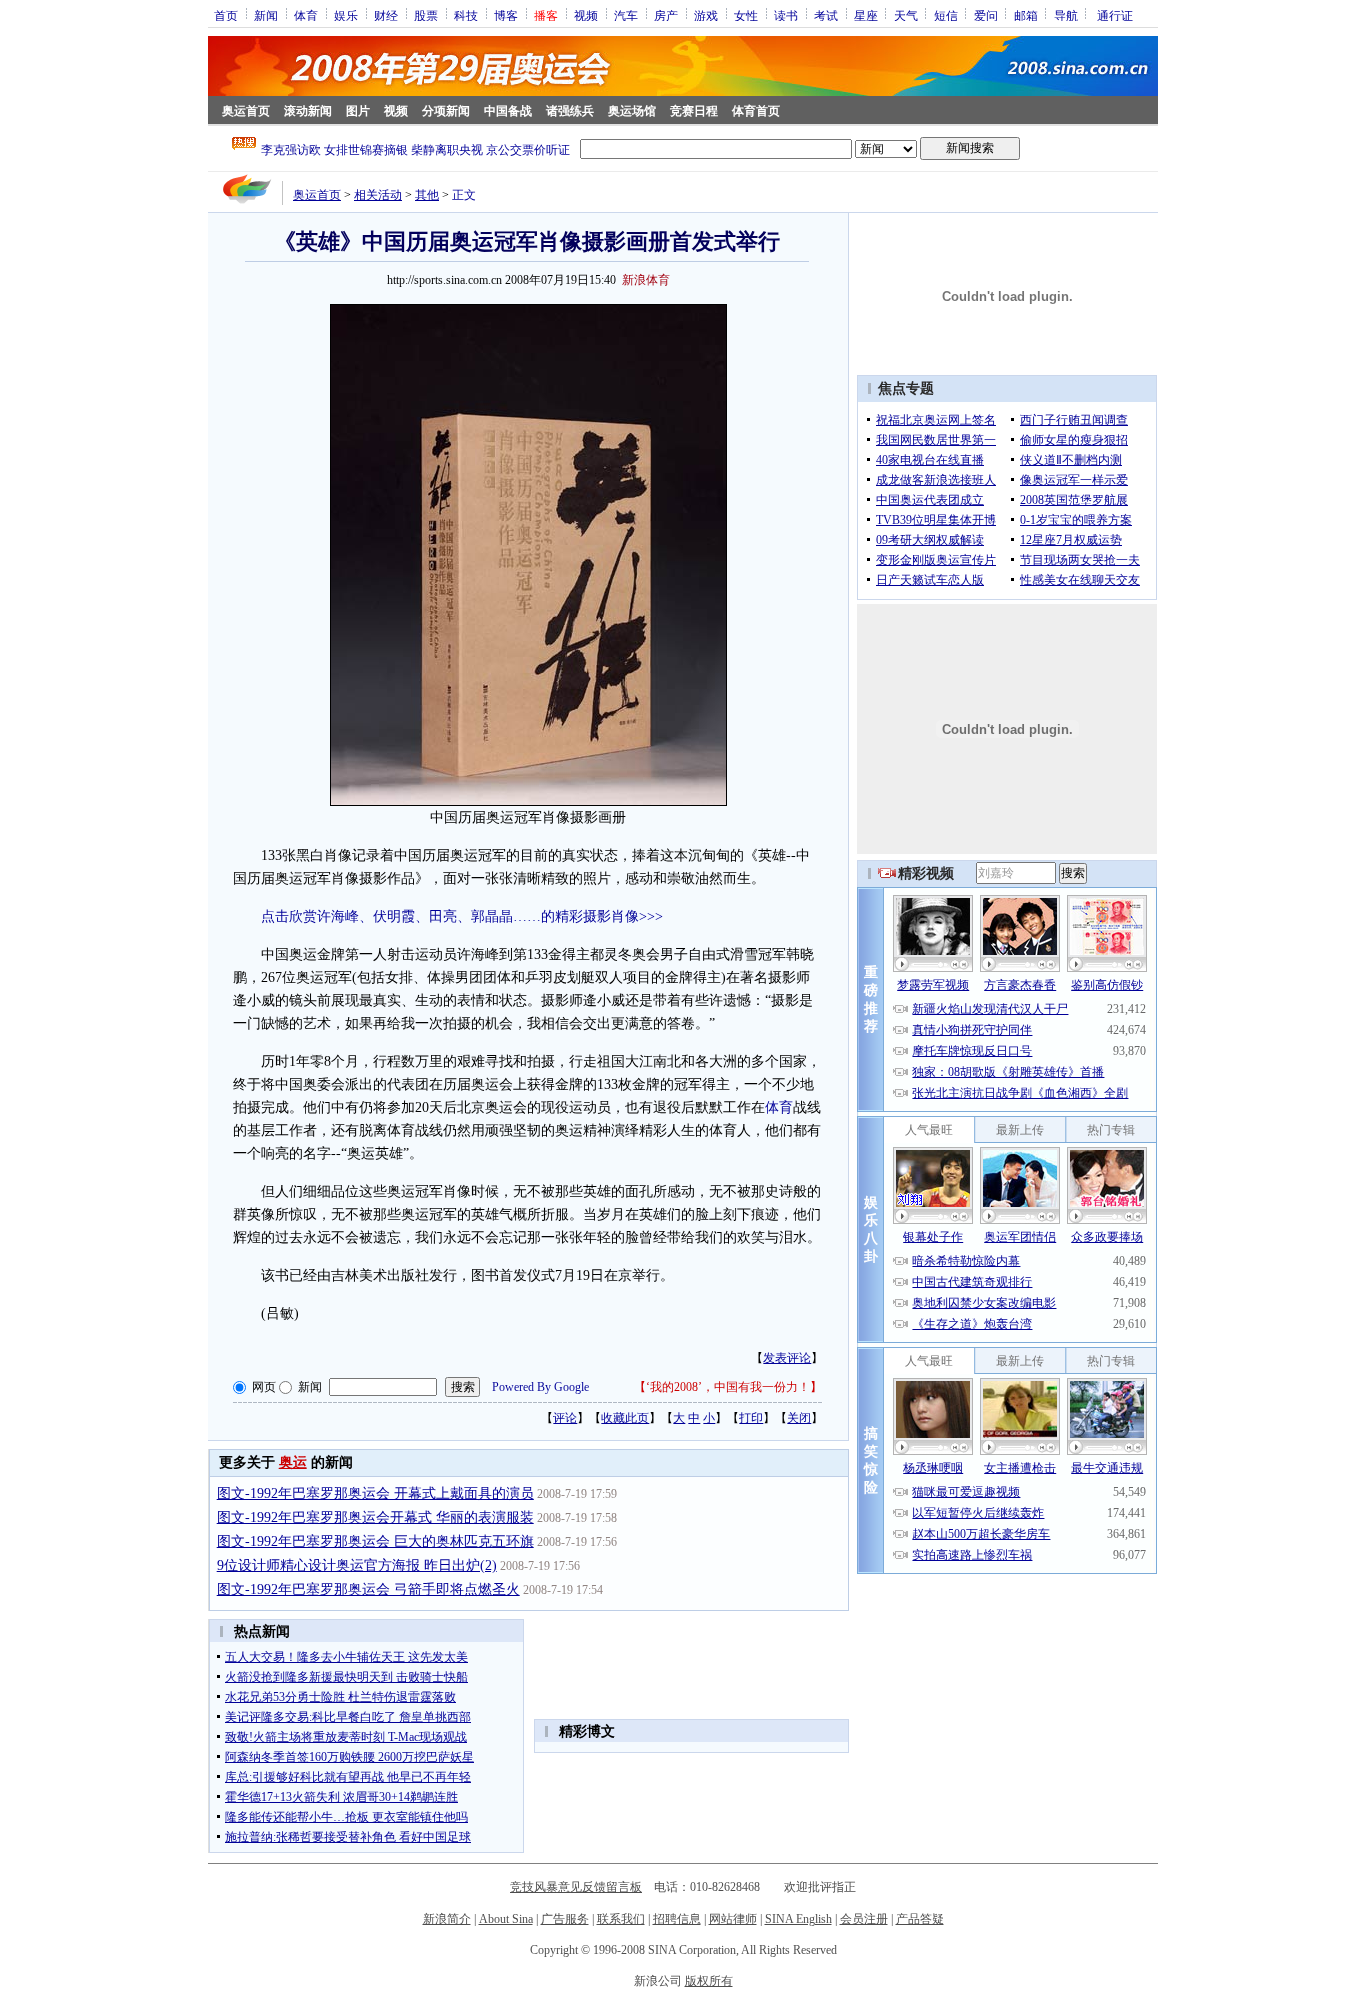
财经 (386, 15)
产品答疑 (920, 1919)
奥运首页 (246, 111)
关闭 (799, 1418)
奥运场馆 (632, 111)
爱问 (986, 15)
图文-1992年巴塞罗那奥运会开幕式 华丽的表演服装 (375, 1517)
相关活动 (378, 195)
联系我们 (621, 1919)
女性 (746, 15)
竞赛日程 (694, 111)
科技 (466, 15)
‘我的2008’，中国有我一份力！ (728, 1387)
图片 (358, 111)
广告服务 (565, 1919)
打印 (751, 1418)
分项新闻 (446, 111)
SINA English (798, 1919)
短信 (946, 15)
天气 (906, 15)
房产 (666, 15)
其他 (427, 195)
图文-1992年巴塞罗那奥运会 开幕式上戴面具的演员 (375, 1493)
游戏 (706, 15)
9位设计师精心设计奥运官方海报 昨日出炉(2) (357, 1565)
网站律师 (733, 1919)
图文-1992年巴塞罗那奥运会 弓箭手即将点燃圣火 (368, 1589)
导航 (1066, 15)
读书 (786, 15)
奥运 (293, 1462)
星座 (866, 15)
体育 (306, 15)
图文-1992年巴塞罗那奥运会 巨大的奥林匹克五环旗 (375, 1541)
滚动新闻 (308, 111)
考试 (826, 15)
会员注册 (864, 1919)
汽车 (626, 15)
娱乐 (346, 15)
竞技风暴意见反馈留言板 (576, 1887)
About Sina (506, 1919)
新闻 (266, 15)
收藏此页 (625, 1418)
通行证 (1115, 15)
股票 (426, 15)
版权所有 (709, 1981)
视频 (586, 15)
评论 (565, 1418)
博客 (506, 15)
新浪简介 (447, 1919)
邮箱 (1026, 15)
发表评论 (787, 1358)
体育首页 (756, 111)
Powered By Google (540, 1387)
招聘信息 (677, 1919)
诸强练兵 (570, 111)
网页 (264, 1387)
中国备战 (508, 111)
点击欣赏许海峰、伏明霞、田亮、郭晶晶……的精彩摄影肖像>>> (462, 916)
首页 (226, 15)
